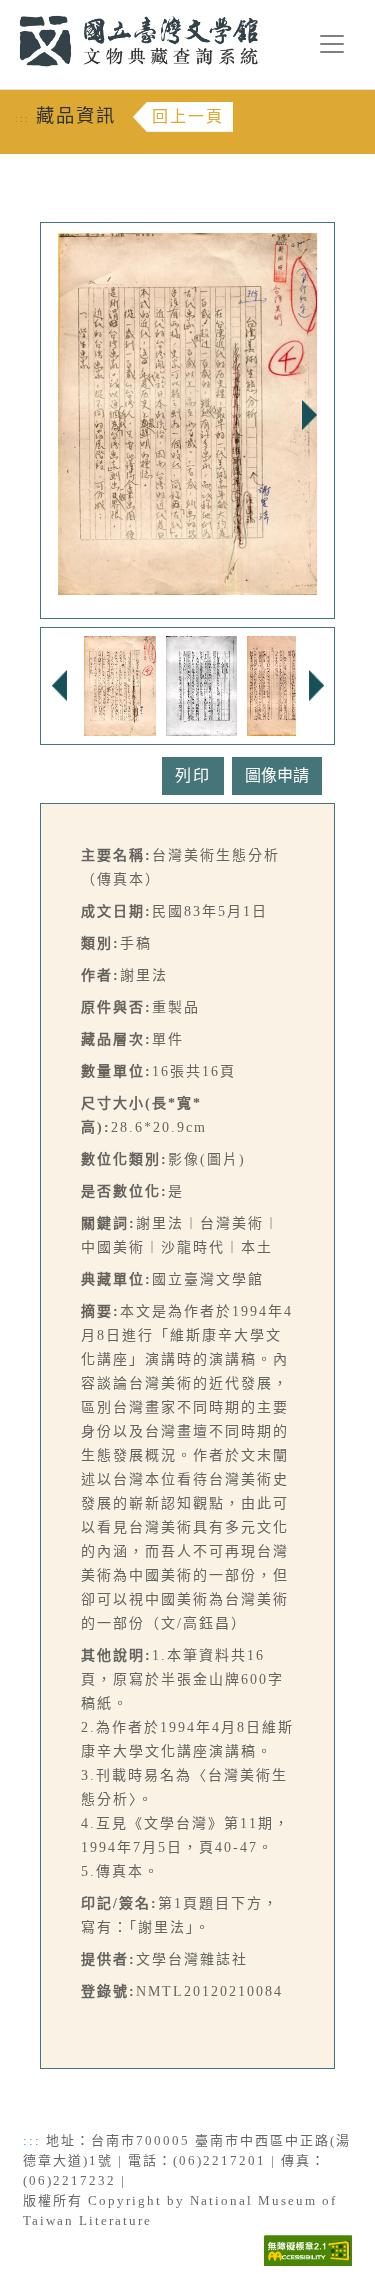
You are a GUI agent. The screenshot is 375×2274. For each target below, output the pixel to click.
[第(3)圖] (282, 683)
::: (7, 11)
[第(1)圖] (120, 683)
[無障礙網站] (308, 2248)
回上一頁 (188, 116)
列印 (193, 775)
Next (309, 415)
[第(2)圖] (201, 683)
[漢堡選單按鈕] (332, 44)
